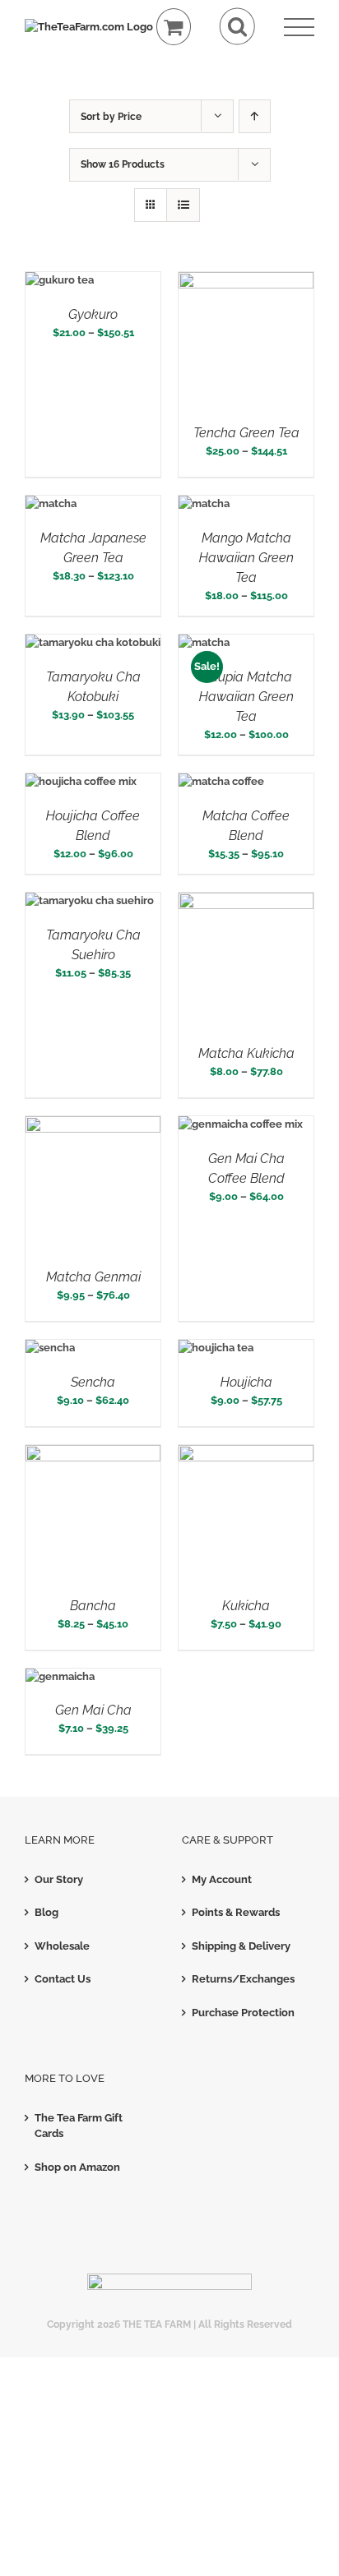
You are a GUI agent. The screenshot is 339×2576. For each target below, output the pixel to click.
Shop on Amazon (77, 2167)
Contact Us (63, 1979)
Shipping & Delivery (241, 1946)
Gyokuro (93, 314)
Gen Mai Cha (93, 1710)
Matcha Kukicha (246, 1053)
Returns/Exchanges (243, 1979)
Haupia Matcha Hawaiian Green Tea (246, 697)
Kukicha (246, 1606)
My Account (222, 1879)
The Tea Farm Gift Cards (79, 2126)
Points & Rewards (236, 1912)
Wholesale (62, 1946)
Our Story (59, 1879)
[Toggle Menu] (299, 28)
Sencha (93, 1382)
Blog (46, 1912)
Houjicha (246, 1382)
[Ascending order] (255, 116)
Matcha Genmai (93, 1277)
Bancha (93, 1606)
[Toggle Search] (237, 27)
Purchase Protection (243, 2013)
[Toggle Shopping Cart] (174, 27)
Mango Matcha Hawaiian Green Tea (246, 558)
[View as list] (183, 205)
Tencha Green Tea (246, 433)
